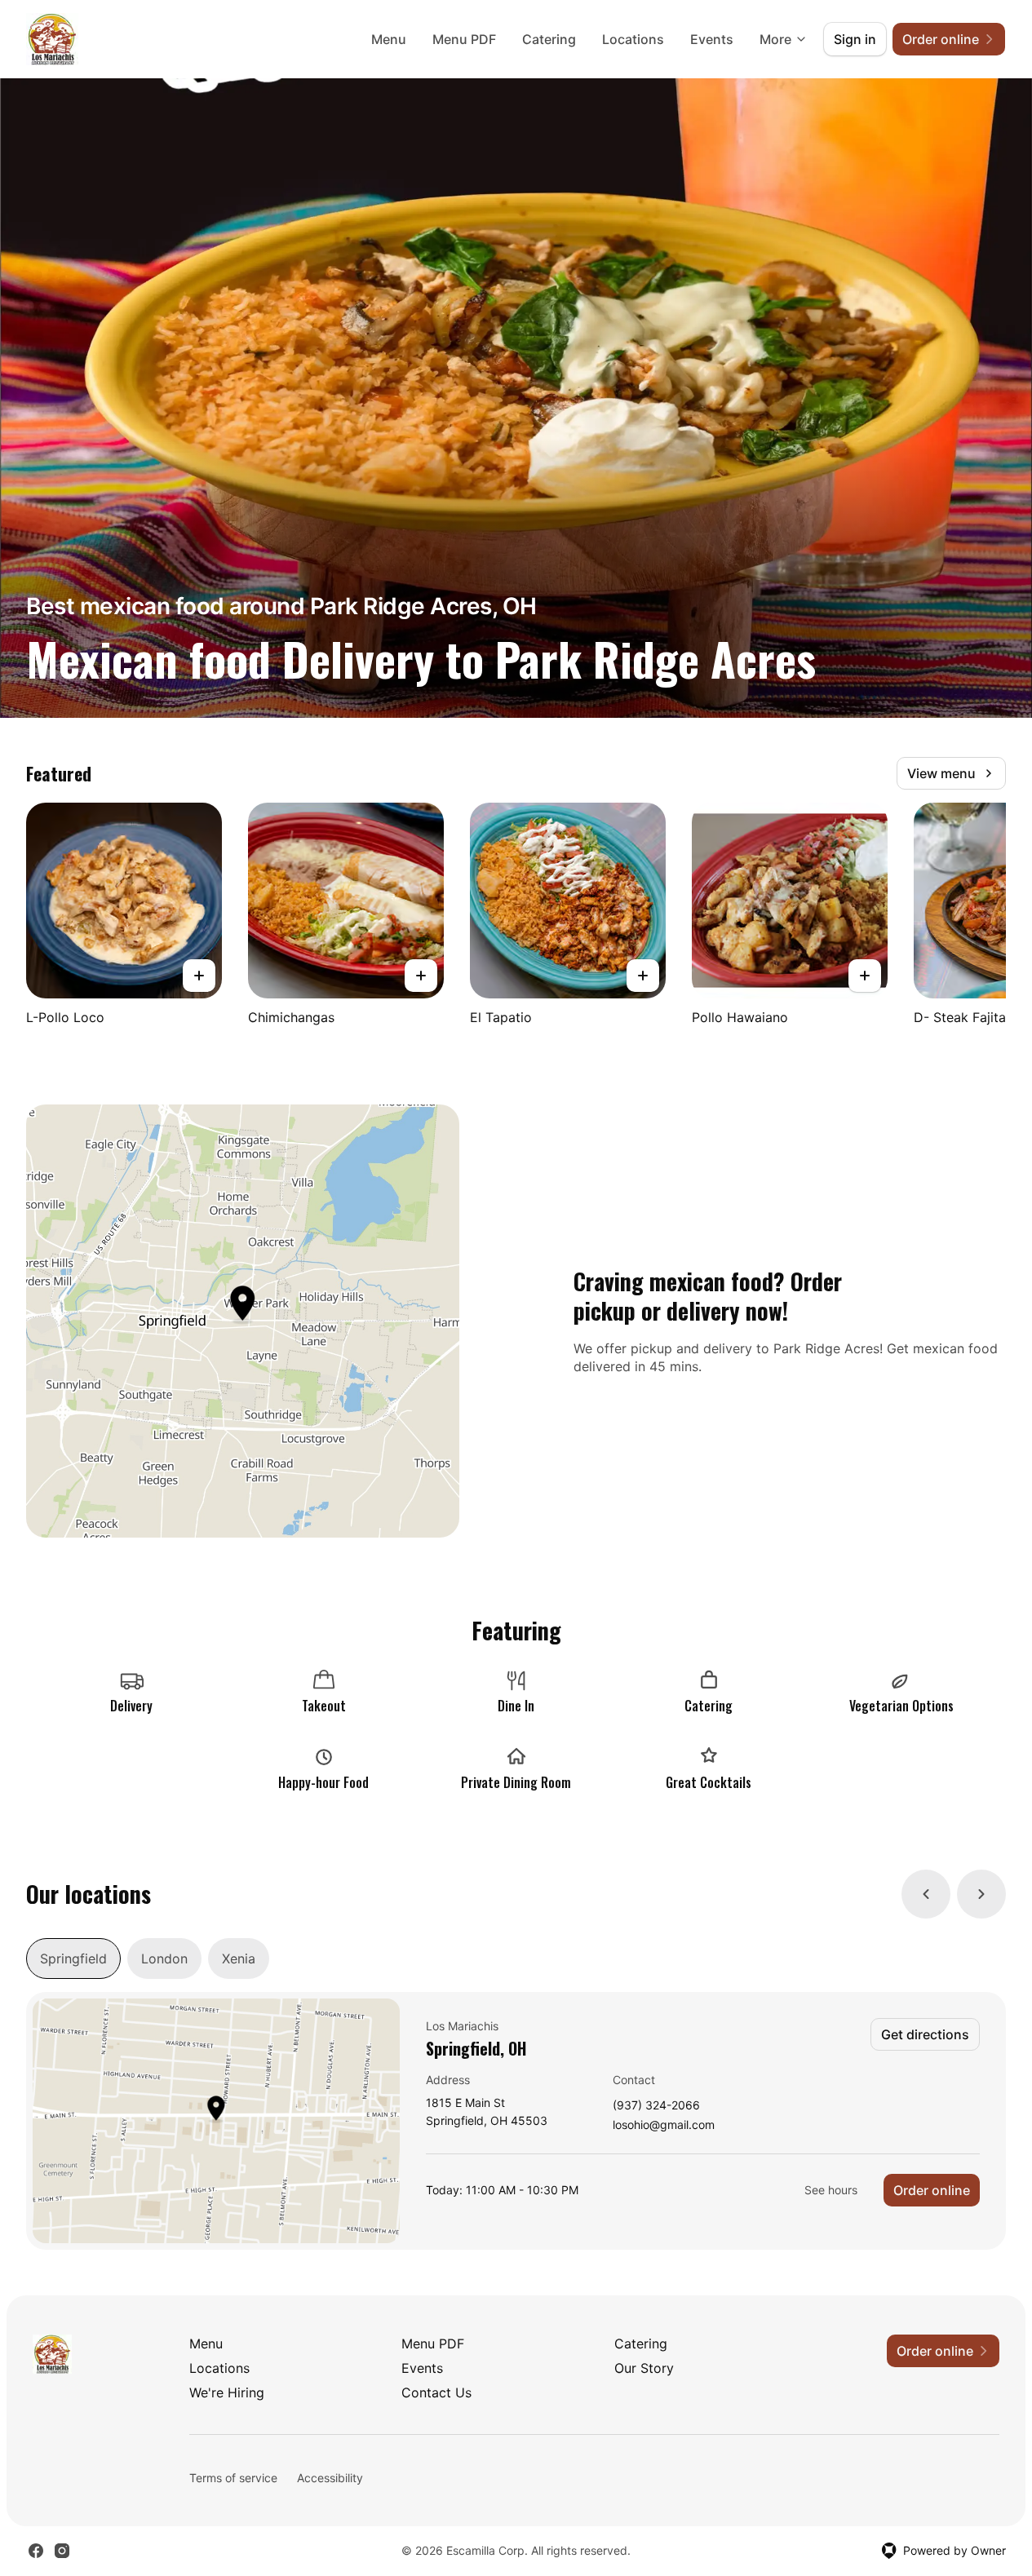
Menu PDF (464, 39)
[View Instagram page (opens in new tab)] (62, 2551)
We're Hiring (227, 2392)
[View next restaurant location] (981, 1894)
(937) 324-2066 (656, 2106)
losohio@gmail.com (664, 2125)
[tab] (73, 1959)
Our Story (644, 2368)
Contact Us (436, 2392)
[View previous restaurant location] (926, 1894)
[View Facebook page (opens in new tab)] (36, 2551)
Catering (549, 39)
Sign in (855, 39)
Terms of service (233, 2478)
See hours (831, 2190)
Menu (389, 39)
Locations (633, 39)
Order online (932, 2190)
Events (712, 39)
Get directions (925, 2034)
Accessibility (330, 2478)
